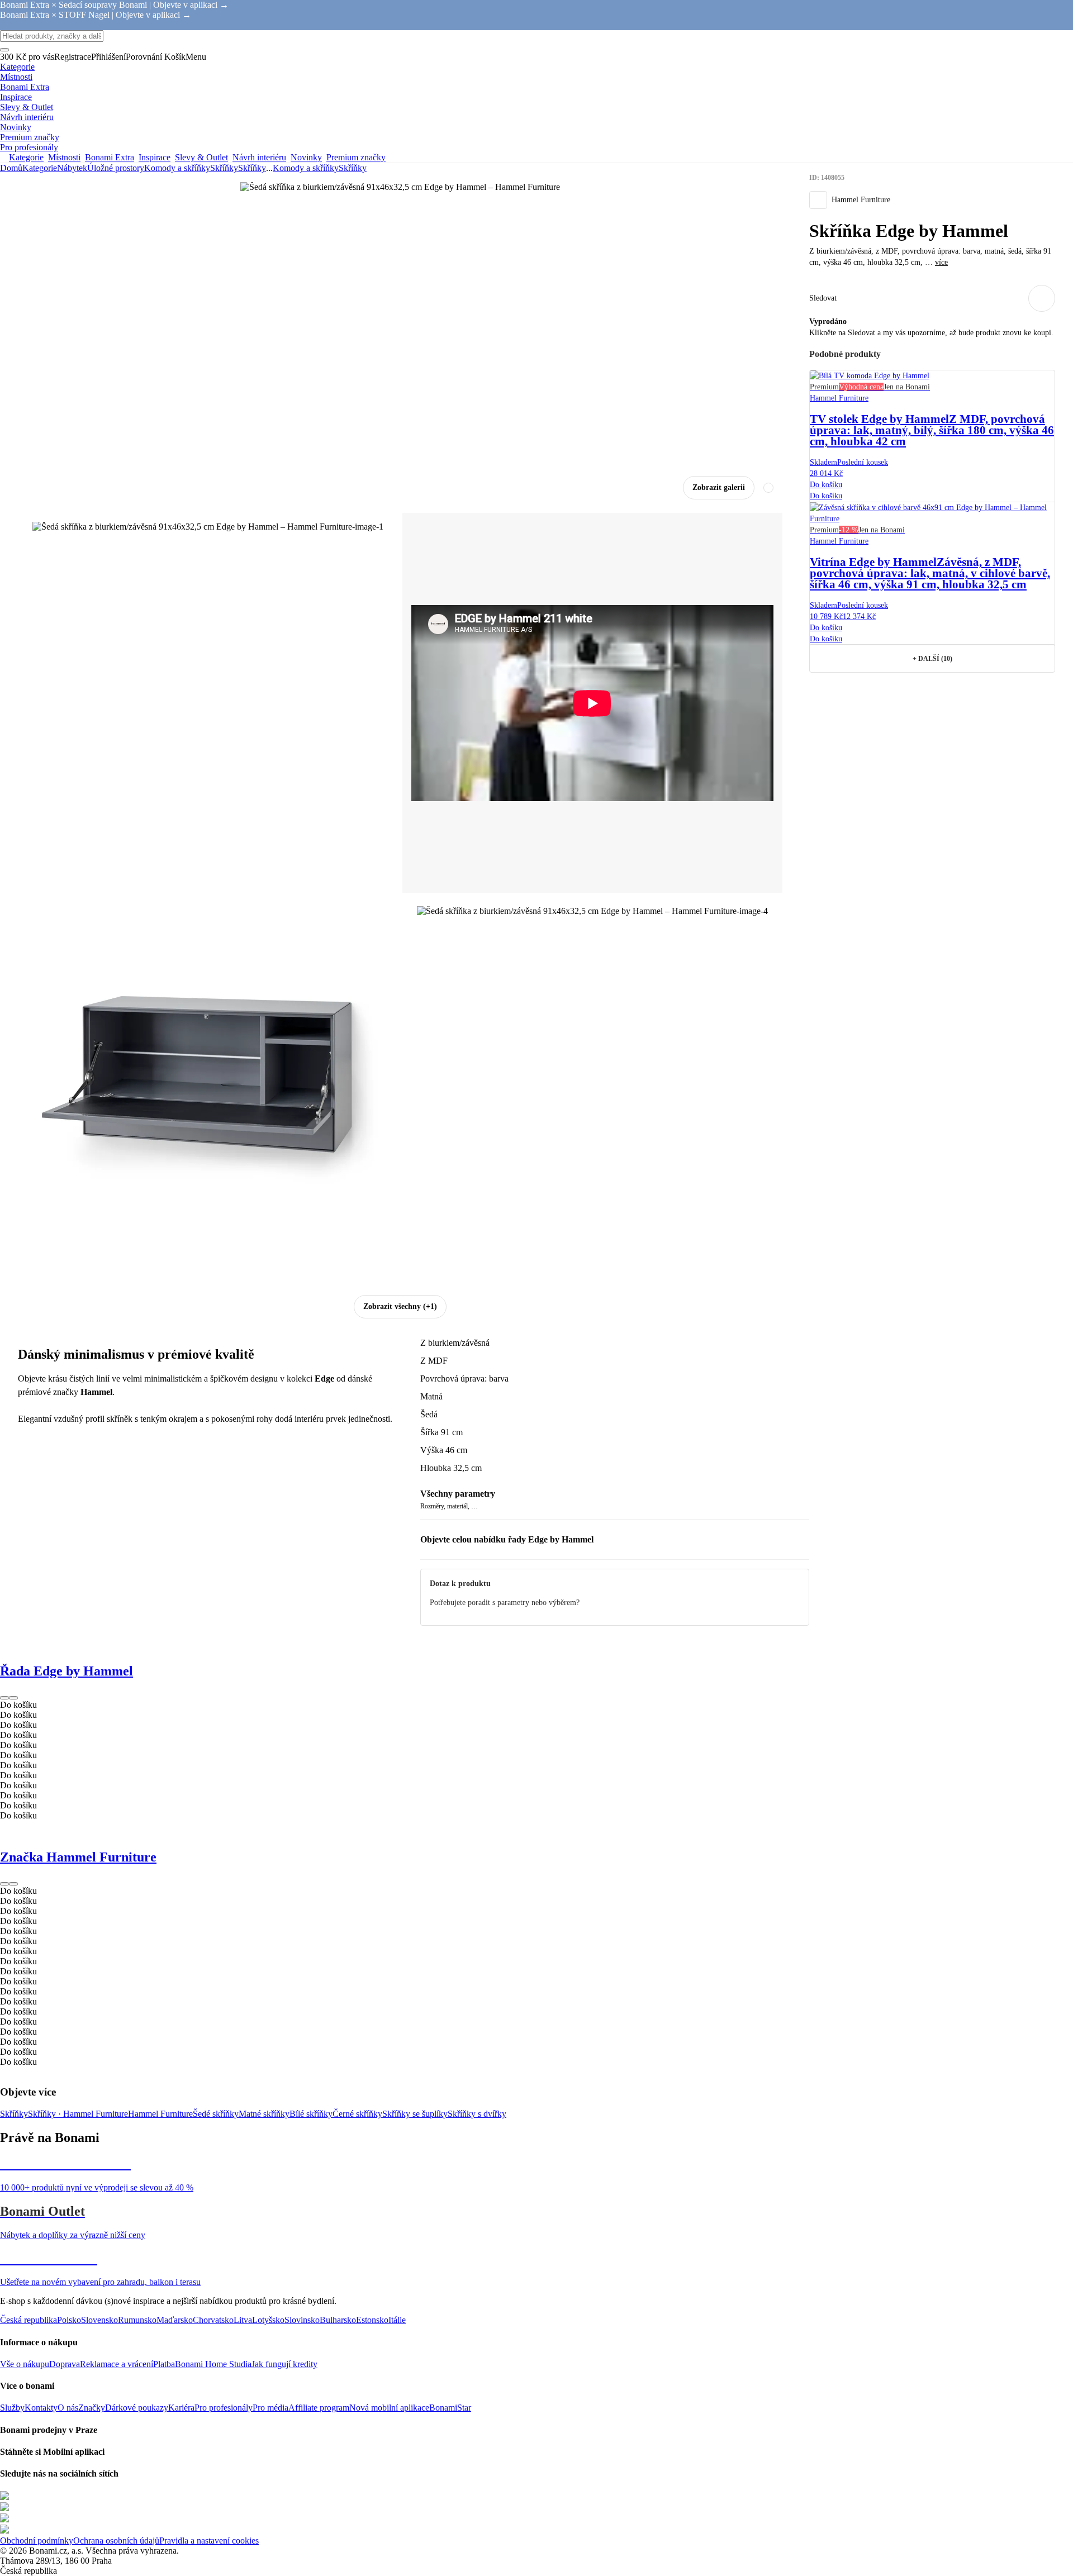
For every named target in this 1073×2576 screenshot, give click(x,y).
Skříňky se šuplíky (415, 2114)
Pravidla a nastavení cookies (209, 2541)
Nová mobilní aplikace (389, 2408)
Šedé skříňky (216, 2114)
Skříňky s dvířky (477, 2114)
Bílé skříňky (311, 2114)
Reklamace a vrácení (117, 2364)
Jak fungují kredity (284, 2364)
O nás (68, 2408)
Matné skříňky (264, 2114)
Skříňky (252, 168)
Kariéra (181, 2408)
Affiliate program (319, 2408)
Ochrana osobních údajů (116, 2541)
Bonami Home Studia (213, 2364)
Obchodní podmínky (37, 2541)
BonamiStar (450, 2408)
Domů (11, 168)
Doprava (65, 2364)
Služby (12, 2408)
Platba (164, 2364)
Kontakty (41, 2408)
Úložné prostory (116, 168)
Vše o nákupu (25, 2364)
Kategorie (40, 168)
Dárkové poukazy (137, 2408)
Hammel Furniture (160, 2114)
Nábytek (72, 168)
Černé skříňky (357, 2114)
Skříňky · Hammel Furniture (78, 2114)
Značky (92, 2408)
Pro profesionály (224, 2408)
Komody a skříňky (177, 168)
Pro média (270, 2408)
